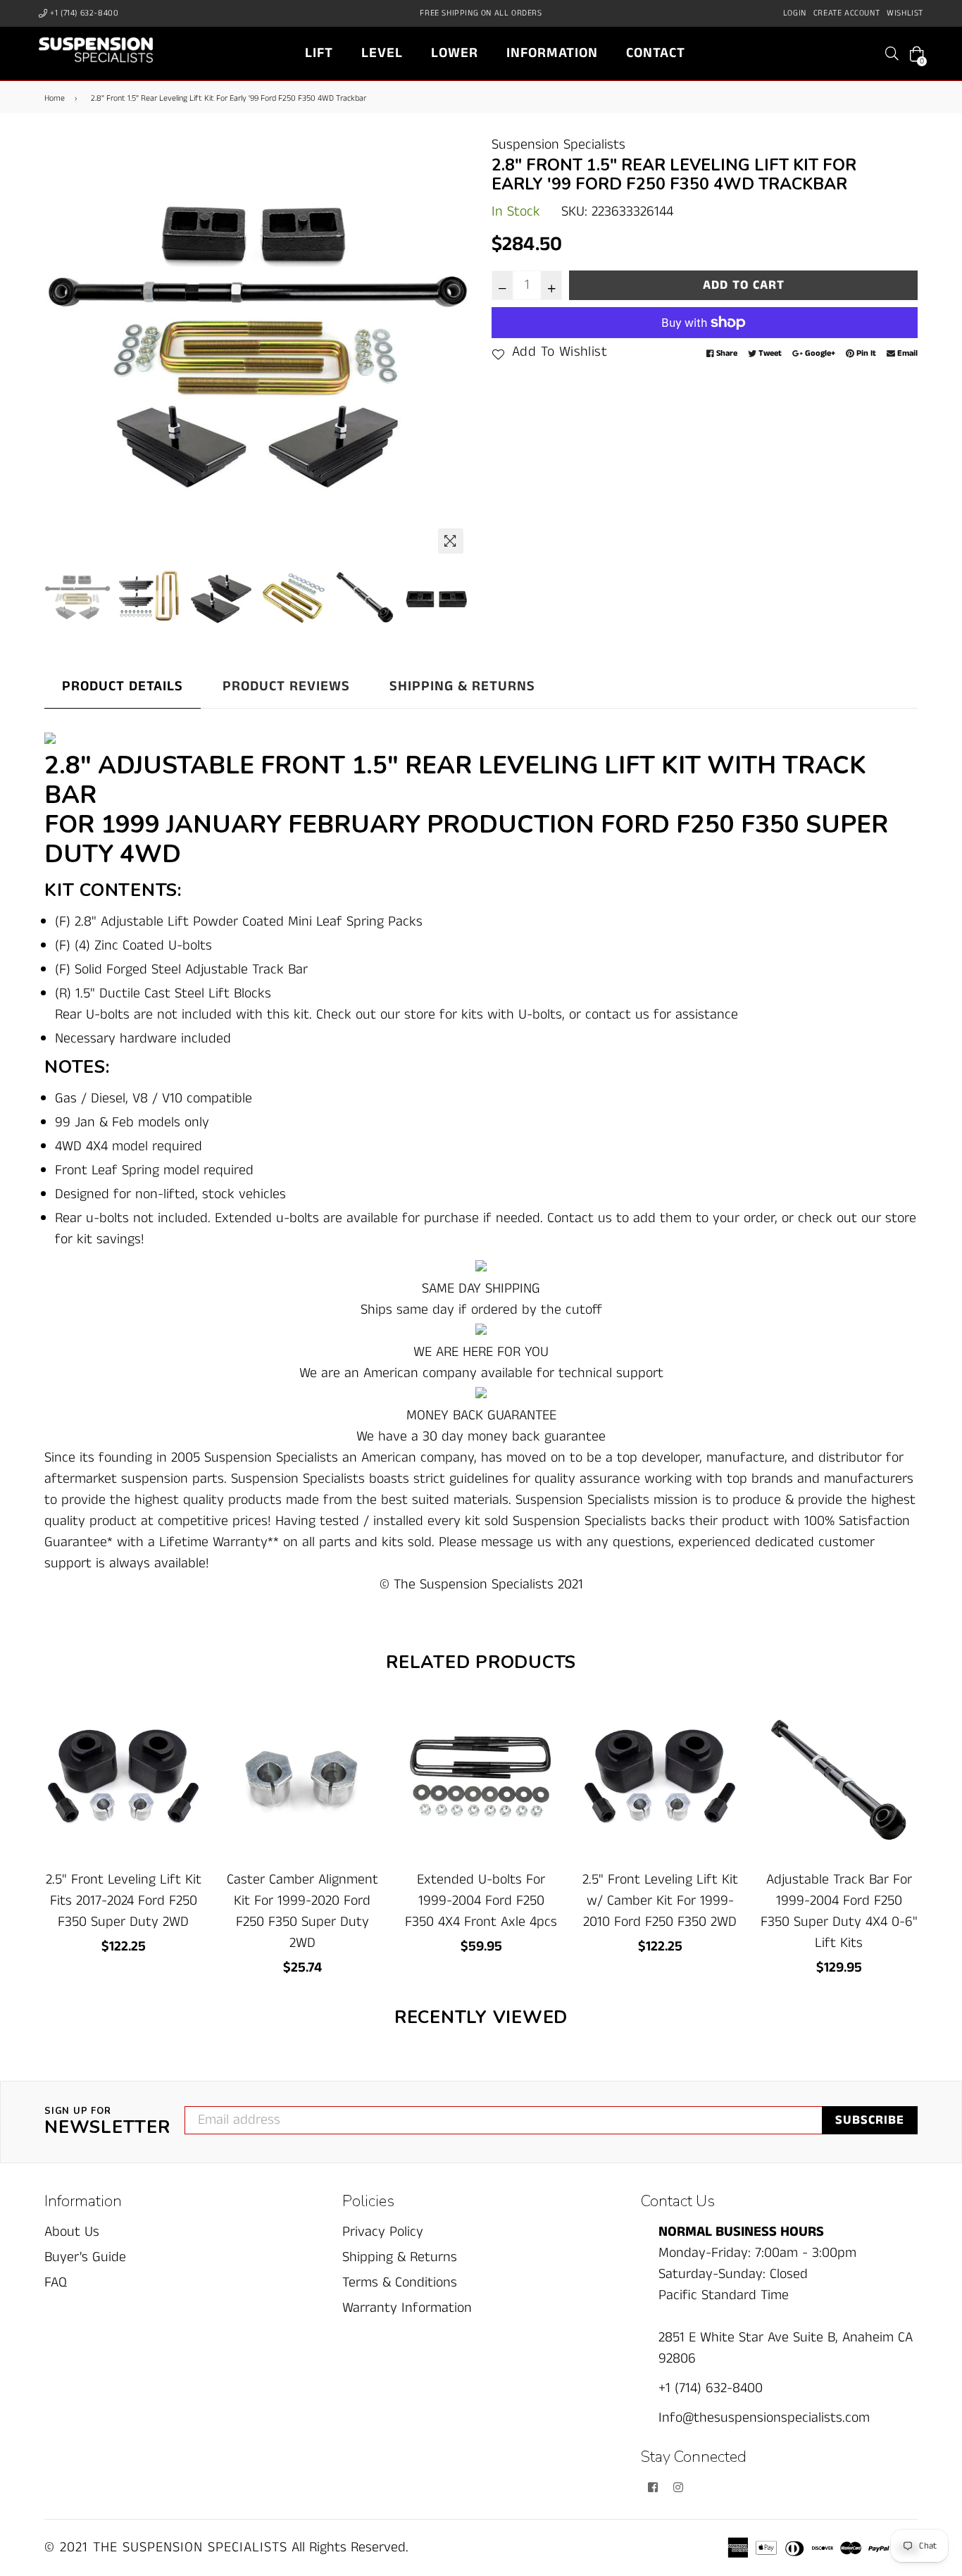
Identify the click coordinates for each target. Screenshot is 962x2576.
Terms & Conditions (400, 2283)
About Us (72, 2232)
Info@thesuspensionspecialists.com (764, 2418)
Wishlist (905, 13)
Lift (319, 53)
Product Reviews (286, 686)
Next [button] (453, 347)
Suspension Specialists (558, 145)
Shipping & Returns (462, 686)
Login (795, 13)
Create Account (847, 13)
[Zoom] (451, 541)
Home (55, 98)
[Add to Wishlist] (186, 1763)
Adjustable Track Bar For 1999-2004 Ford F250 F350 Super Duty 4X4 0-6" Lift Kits (839, 1911)
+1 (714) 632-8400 (83, 13)
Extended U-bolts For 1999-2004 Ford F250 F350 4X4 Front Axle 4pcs (481, 1901)
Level (382, 53)
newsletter (107, 2122)
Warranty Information (407, 2308)
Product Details (123, 686)
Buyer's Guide (85, 2257)
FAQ (56, 2283)
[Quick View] (186, 1735)
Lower (455, 53)
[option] (257, 348)
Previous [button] (62, 347)
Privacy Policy (383, 2232)
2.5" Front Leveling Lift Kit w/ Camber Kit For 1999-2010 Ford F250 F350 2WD (660, 1901)
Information (552, 53)
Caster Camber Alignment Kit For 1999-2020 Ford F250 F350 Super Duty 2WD (302, 1911)
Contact (656, 53)
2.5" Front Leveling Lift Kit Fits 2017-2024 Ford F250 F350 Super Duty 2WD (124, 1901)
